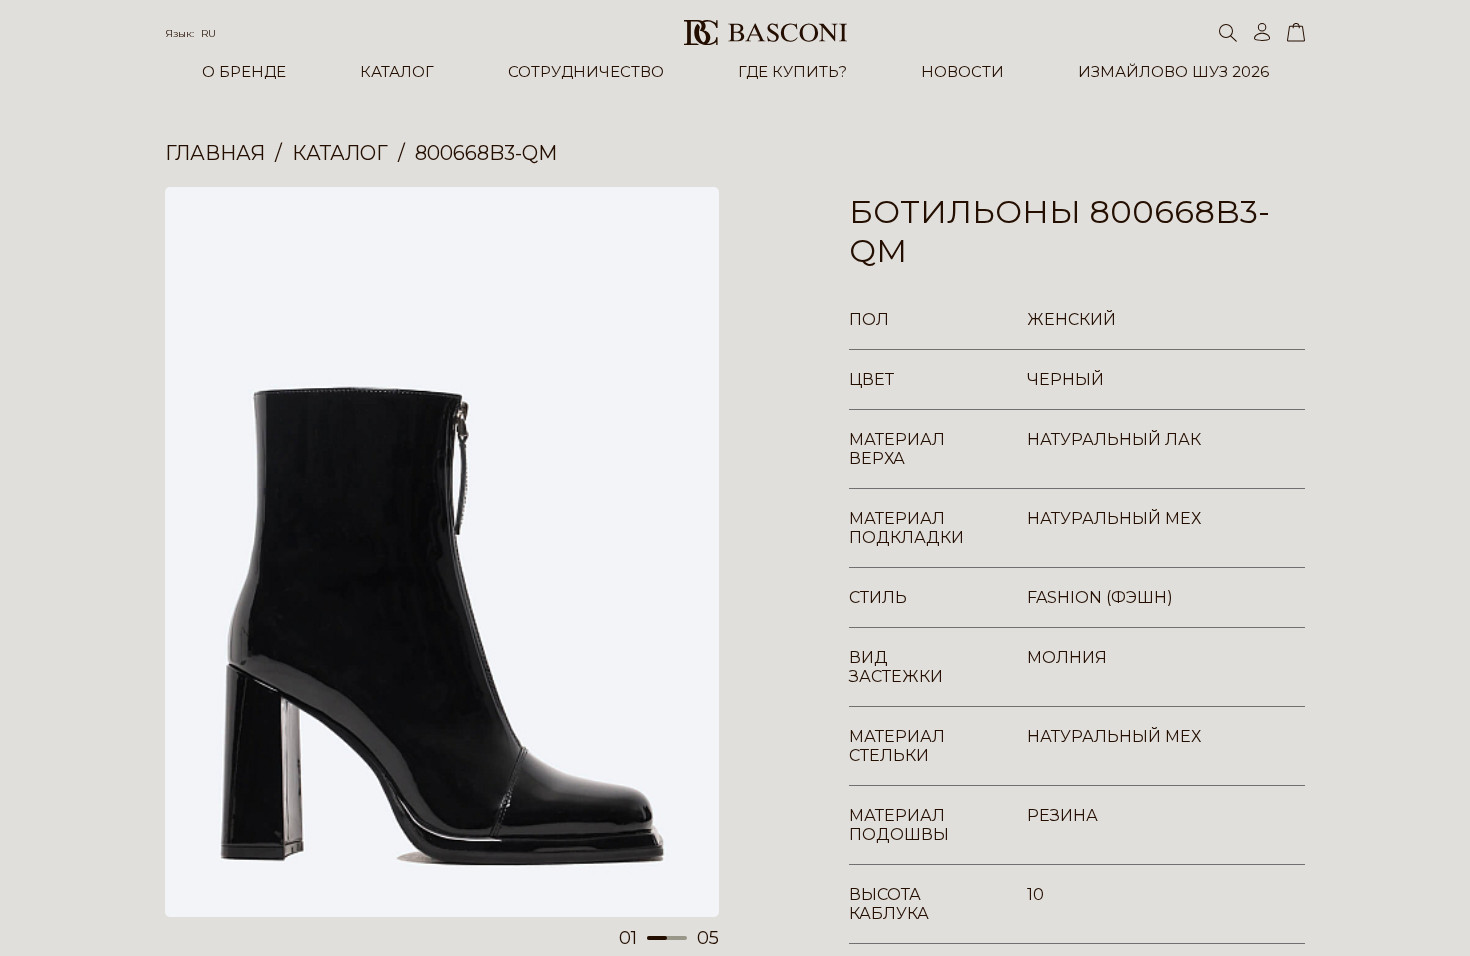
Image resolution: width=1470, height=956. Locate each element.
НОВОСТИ (962, 71)
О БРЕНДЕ (244, 71)
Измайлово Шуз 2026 (1173, 71)
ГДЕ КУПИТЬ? (792, 71)
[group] (442, 552)
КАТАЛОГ (397, 71)
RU (208, 33)
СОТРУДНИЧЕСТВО (586, 71)
